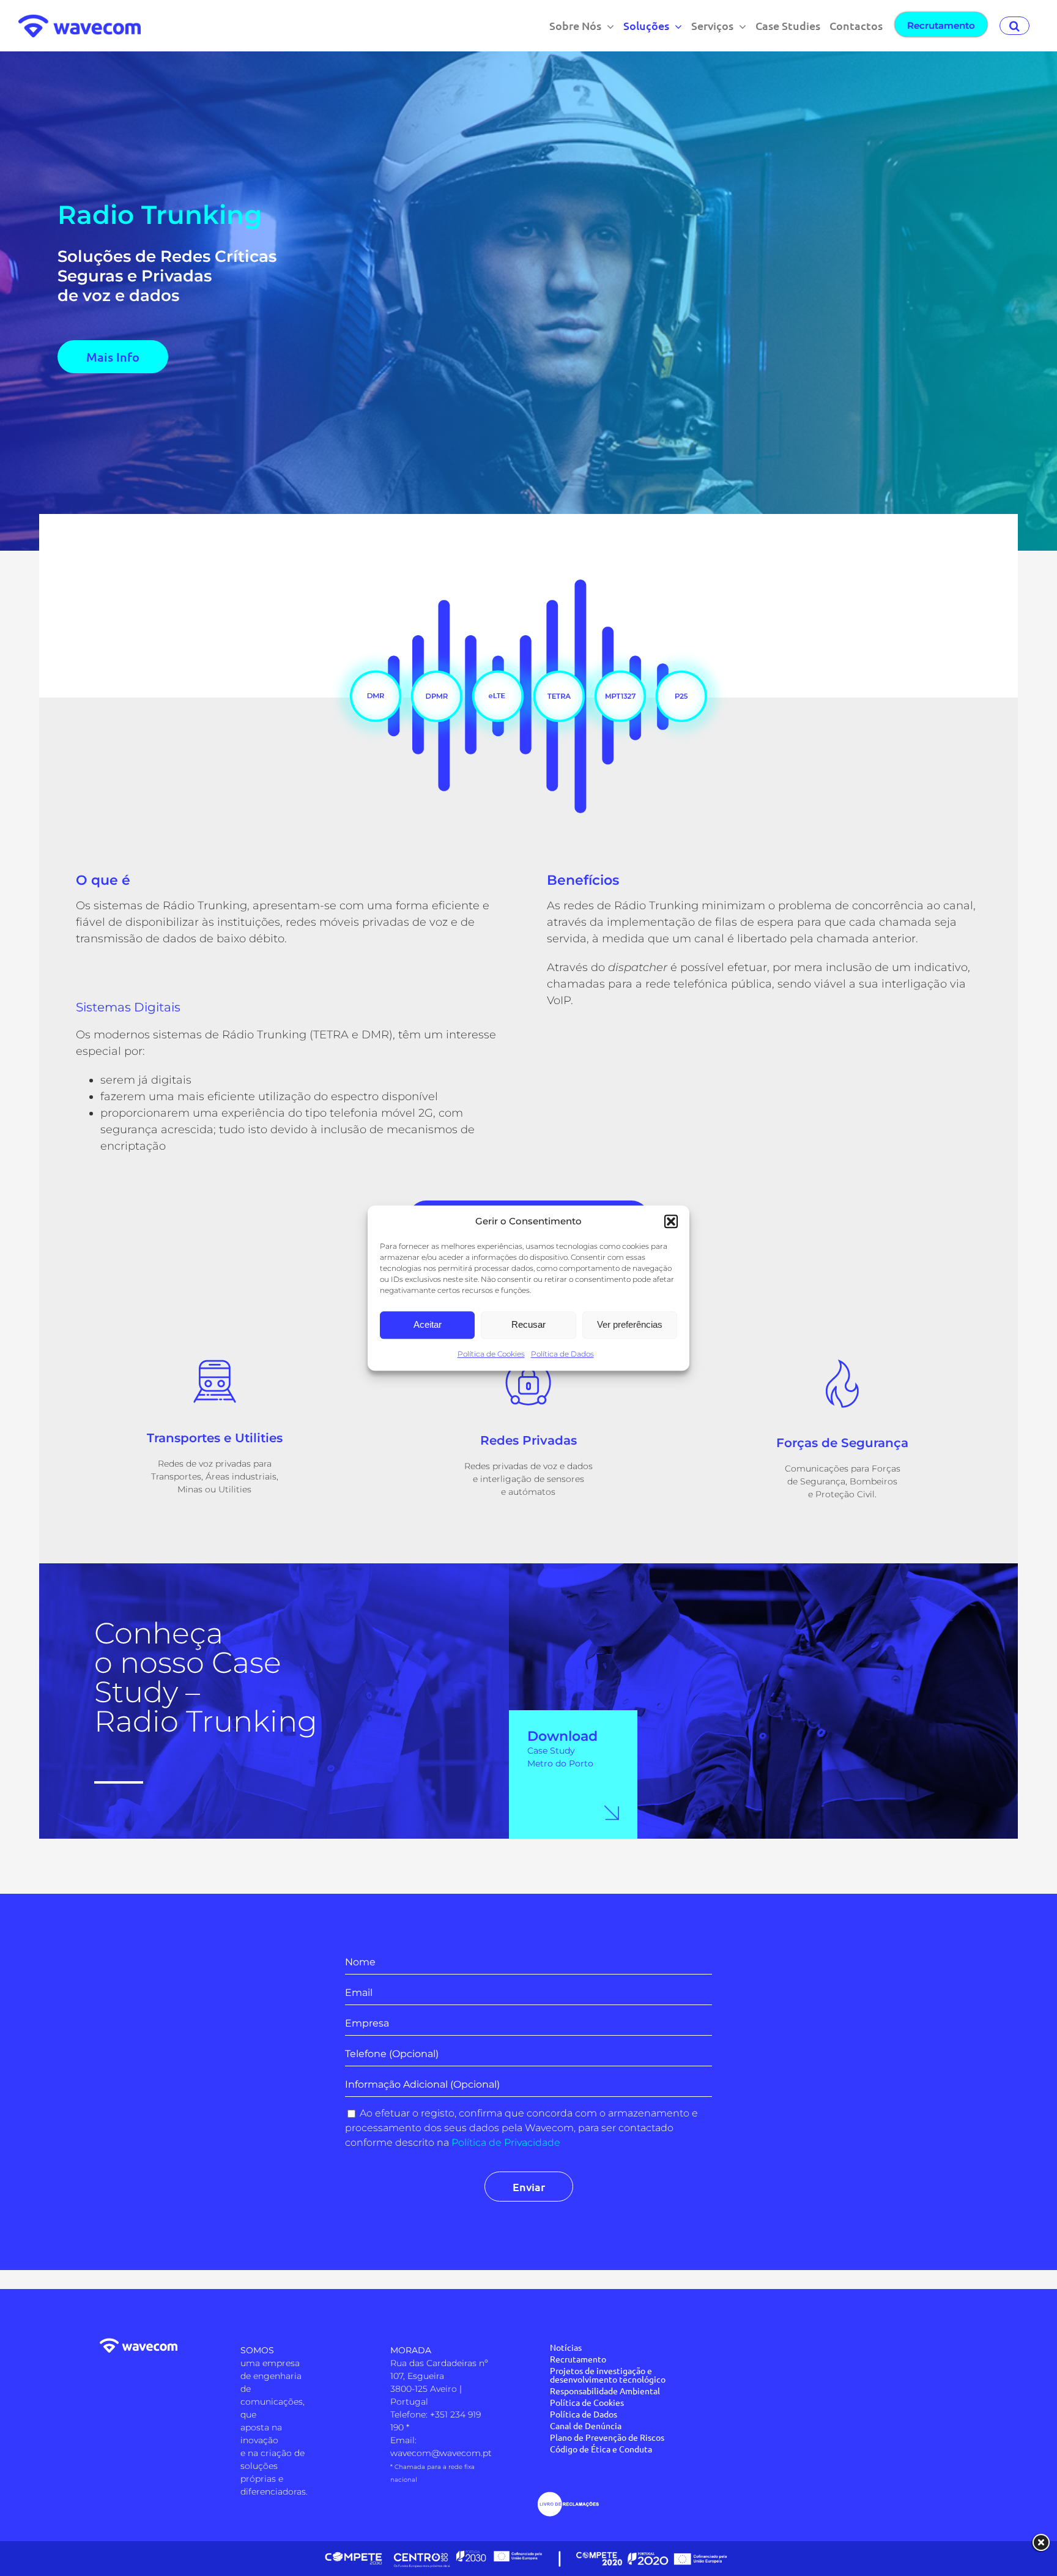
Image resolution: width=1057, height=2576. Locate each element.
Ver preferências (630, 1324)
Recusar (528, 1324)
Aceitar (428, 1324)
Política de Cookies (491, 1354)
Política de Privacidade (506, 2142)
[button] (671, 1222)
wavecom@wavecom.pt (441, 2453)
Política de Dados (562, 1354)
